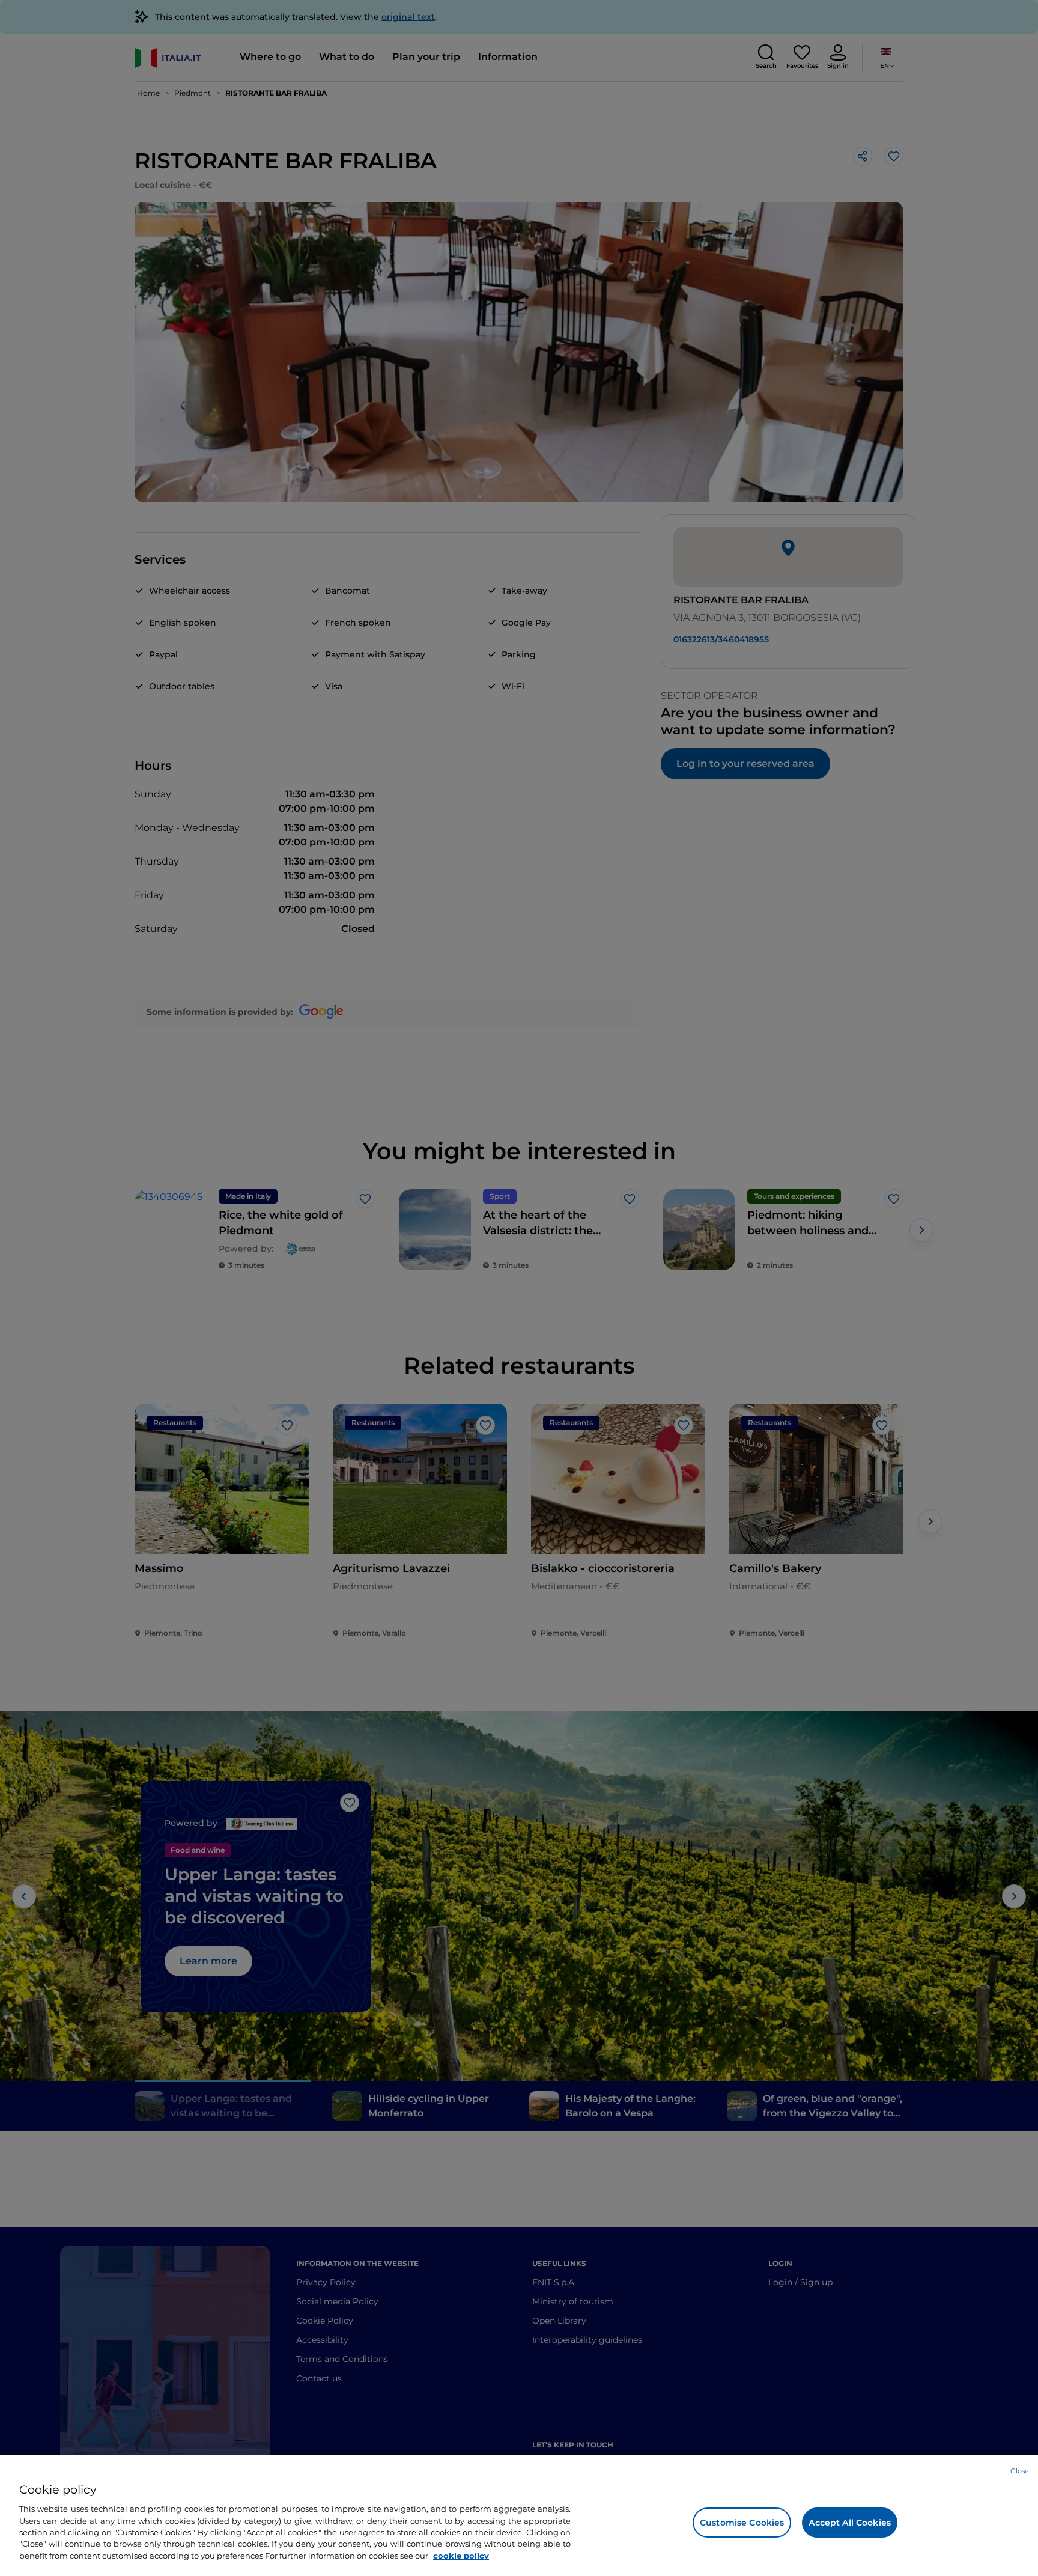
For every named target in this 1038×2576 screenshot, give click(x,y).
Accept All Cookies (850, 2523)
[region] (519, 2516)
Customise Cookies (742, 2523)
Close (1020, 2471)
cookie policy (461, 2556)
